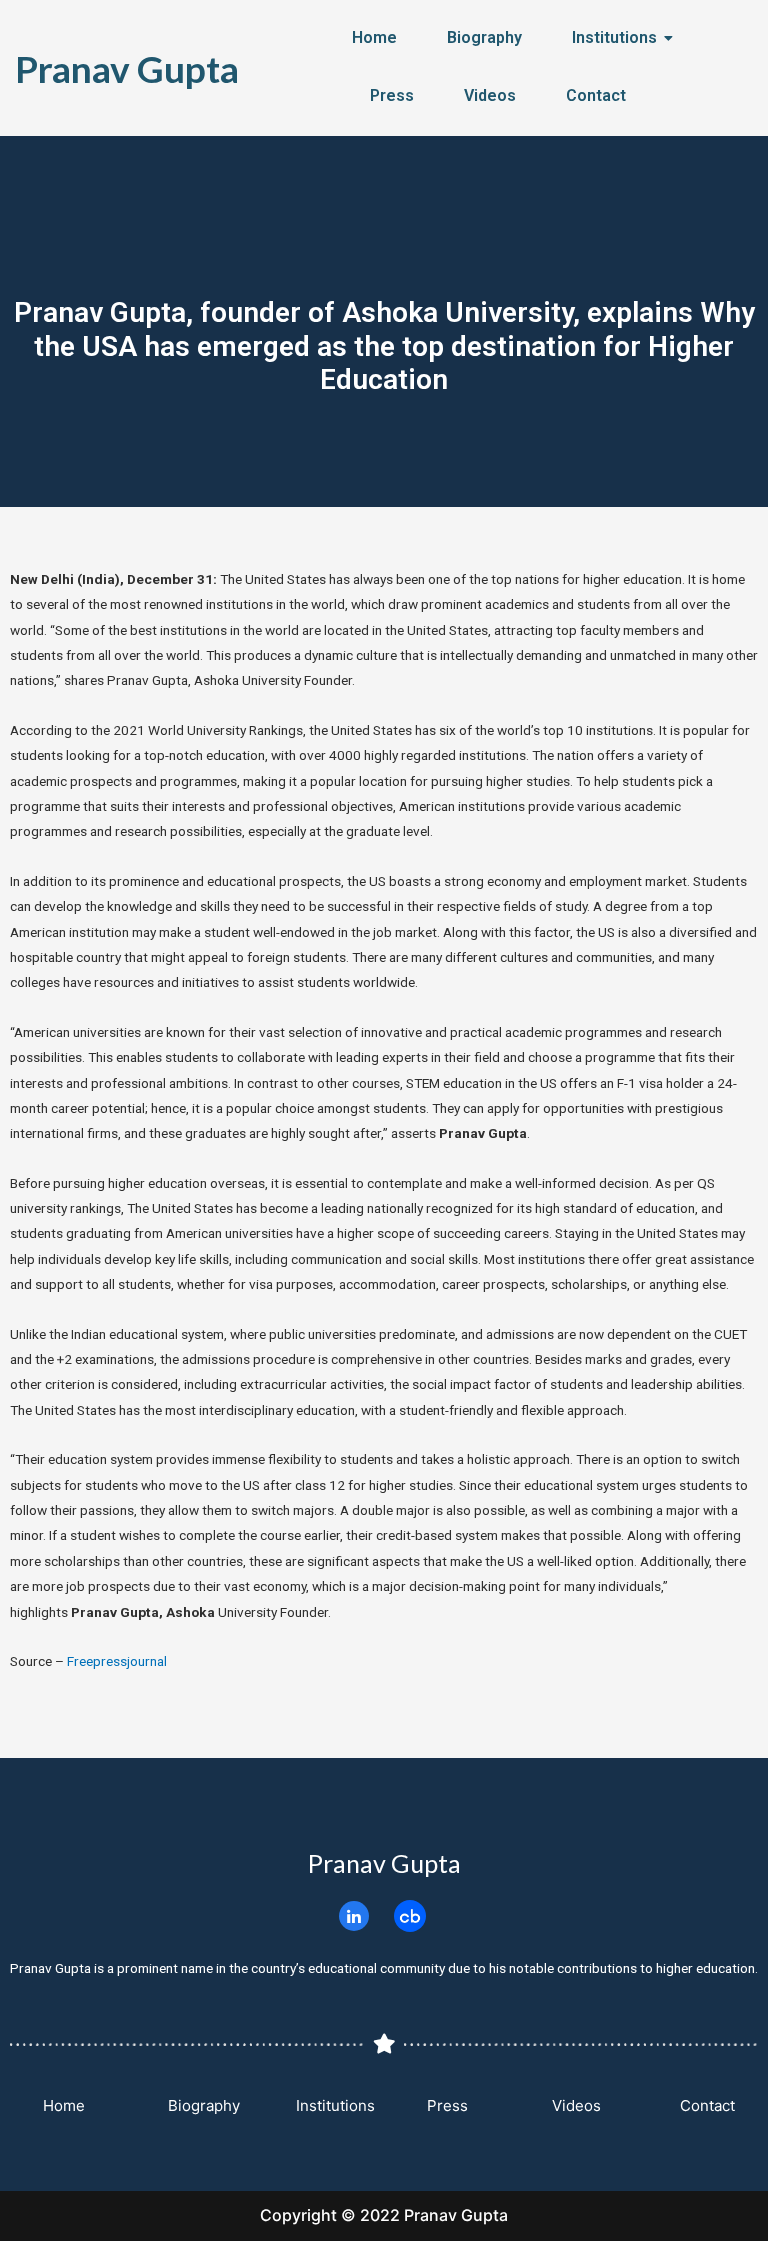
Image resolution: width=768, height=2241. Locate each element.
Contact (596, 95)
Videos (490, 95)
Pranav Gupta (127, 68)
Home (374, 37)
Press (392, 95)
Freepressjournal (117, 1661)
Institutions (614, 37)
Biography (484, 37)
